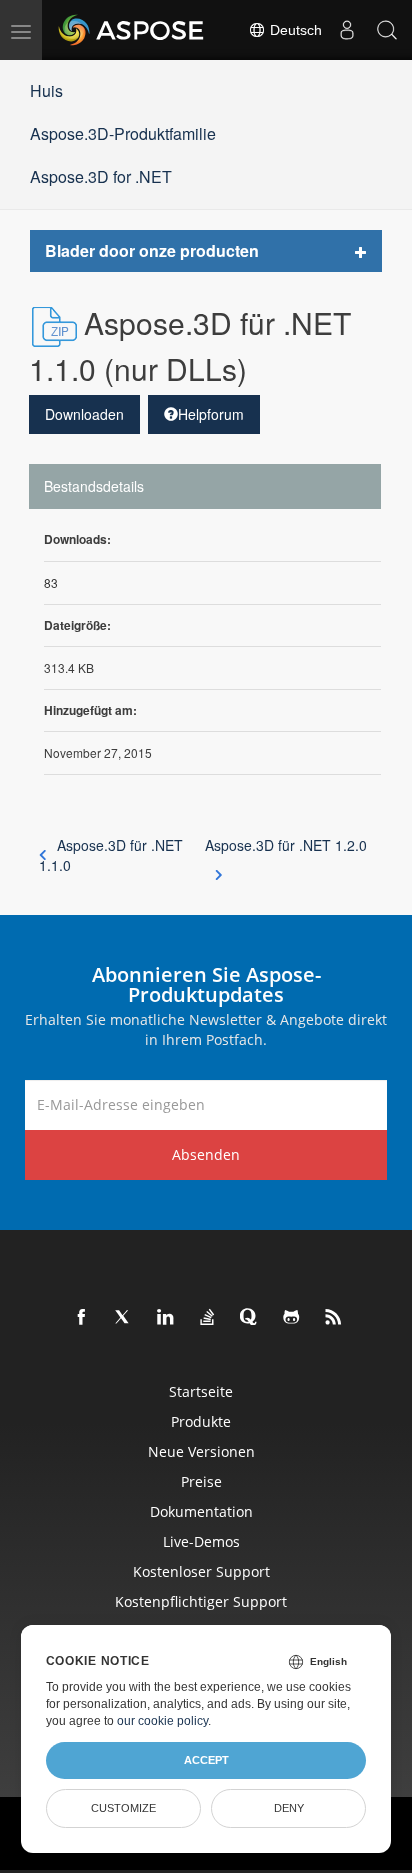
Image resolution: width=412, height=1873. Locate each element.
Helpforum (211, 414)
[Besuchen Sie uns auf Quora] (250, 1318)
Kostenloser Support (201, 1571)
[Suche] (387, 30)
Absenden (206, 1154)
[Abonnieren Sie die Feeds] (334, 1318)
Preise (201, 1481)
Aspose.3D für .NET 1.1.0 (111, 855)
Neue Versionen (201, 1451)
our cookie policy (162, 1721)
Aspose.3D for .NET (101, 176)
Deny (289, 1808)
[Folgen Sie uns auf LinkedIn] (166, 1318)
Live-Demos (201, 1541)
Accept (206, 1760)
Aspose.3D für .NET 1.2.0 (286, 845)
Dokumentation (201, 1511)
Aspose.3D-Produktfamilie (123, 133)
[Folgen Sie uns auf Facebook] (82, 1318)
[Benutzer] (347, 30)
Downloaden (84, 414)
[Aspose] (132, 30)
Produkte (201, 1421)
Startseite (201, 1391)
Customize (123, 1808)
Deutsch (294, 30)
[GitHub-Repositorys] (292, 1318)
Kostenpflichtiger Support (201, 1601)
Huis (46, 90)
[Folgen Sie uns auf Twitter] (124, 1318)
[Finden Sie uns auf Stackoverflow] (208, 1318)
